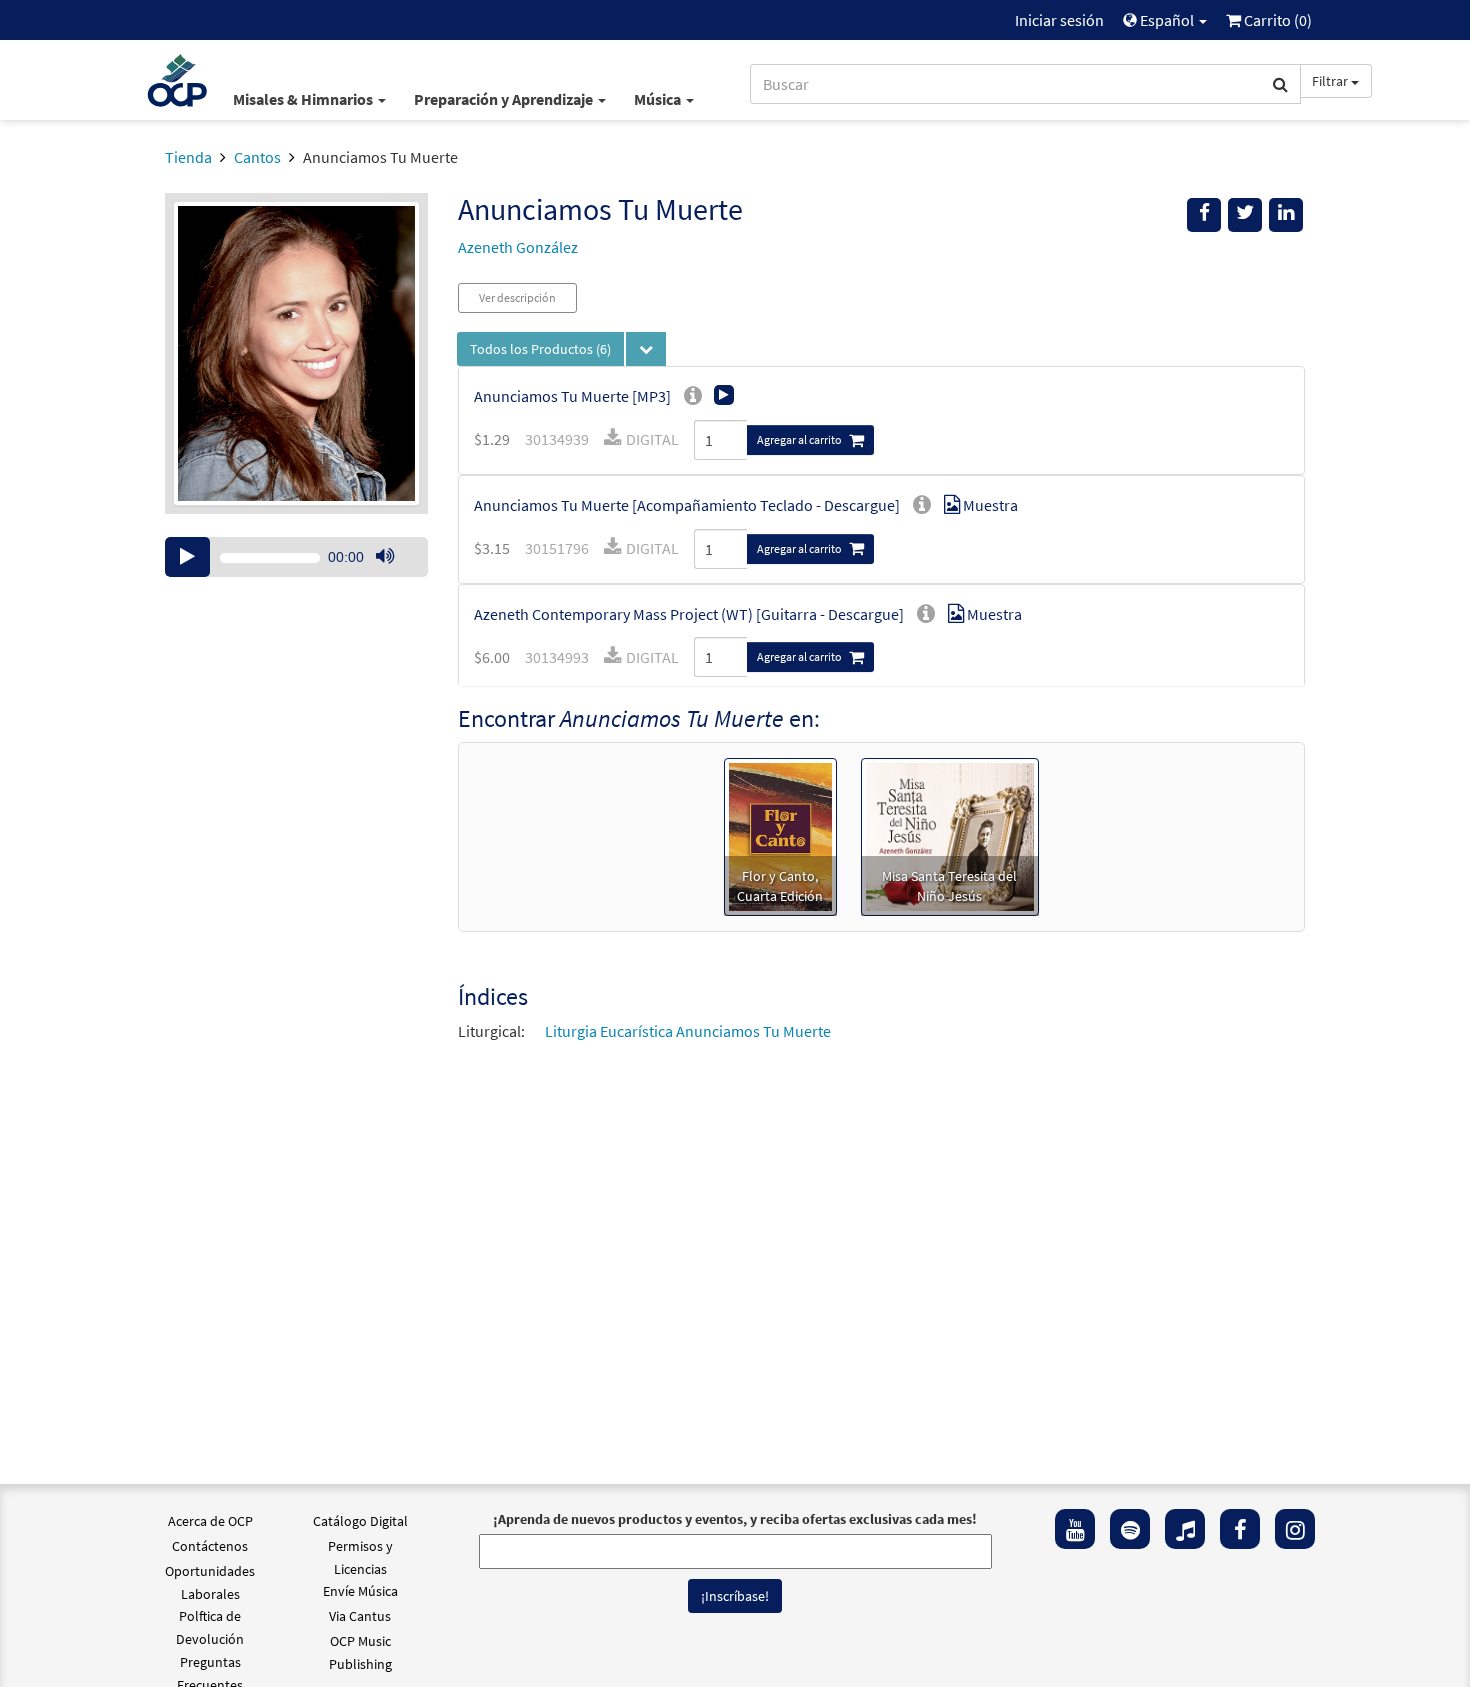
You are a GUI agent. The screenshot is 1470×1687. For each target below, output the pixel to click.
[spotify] (1130, 1529)
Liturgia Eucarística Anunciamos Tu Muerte (688, 1031)
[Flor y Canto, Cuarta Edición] (780, 835)
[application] (296, 557)
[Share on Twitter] (1245, 215)
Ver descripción (517, 297)
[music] (1185, 1529)
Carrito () (1276, 20)
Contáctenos (210, 1546)
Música (659, 99)
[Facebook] (1240, 1529)
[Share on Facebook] (1204, 215)
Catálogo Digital (360, 1521)
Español (1167, 20)
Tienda (188, 157)
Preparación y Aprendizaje (505, 99)
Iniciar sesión (1059, 20)
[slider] (395, 576)
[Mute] (385, 557)
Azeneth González (518, 247)
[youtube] (1075, 1529)
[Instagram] (1295, 1529)
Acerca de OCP (210, 1521)
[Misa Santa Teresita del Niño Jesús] (950, 835)
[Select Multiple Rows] (646, 349)
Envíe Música (360, 1591)
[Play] (187, 557)
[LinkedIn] (1286, 215)
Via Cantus (360, 1616)
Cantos (257, 157)
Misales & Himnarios (304, 99)
